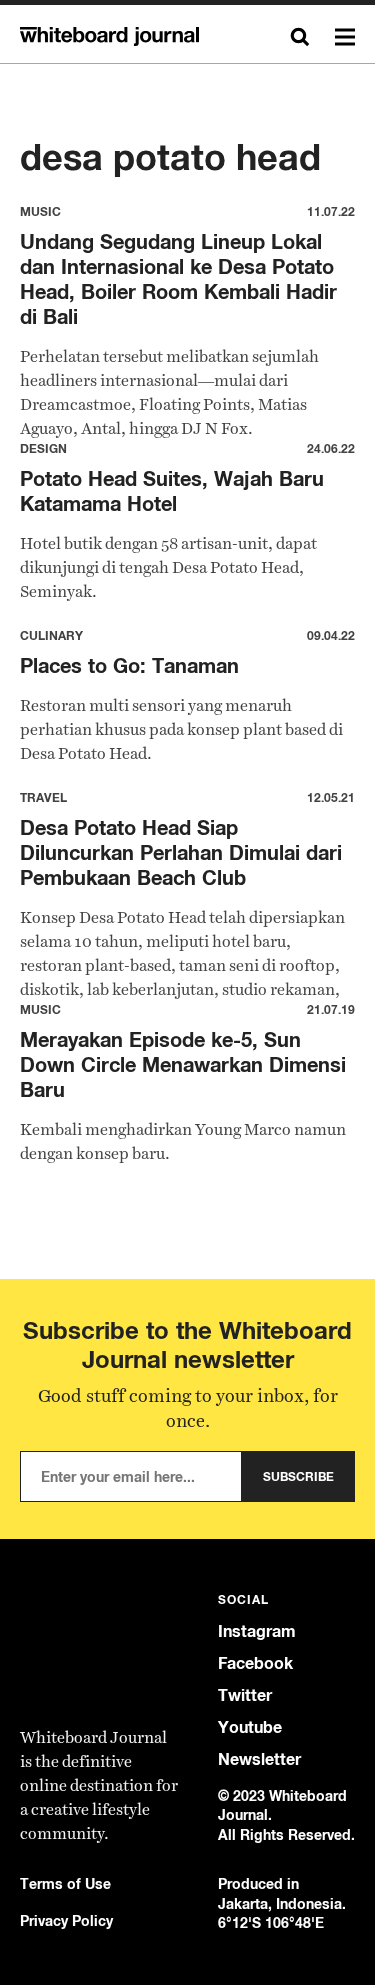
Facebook (255, 1663)
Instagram (257, 1631)
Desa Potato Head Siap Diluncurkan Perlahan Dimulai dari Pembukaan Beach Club (181, 852)
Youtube (250, 1727)
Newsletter (259, 1759)
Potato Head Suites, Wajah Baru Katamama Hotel (172, 491)
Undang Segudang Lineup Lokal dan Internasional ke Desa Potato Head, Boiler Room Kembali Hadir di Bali (178, 279)
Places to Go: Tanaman (129, 665)
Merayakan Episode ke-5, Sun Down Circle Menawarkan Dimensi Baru (183, 1064)
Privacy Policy (66, 1920)
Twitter (245, 1695)
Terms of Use (65, 1883)
